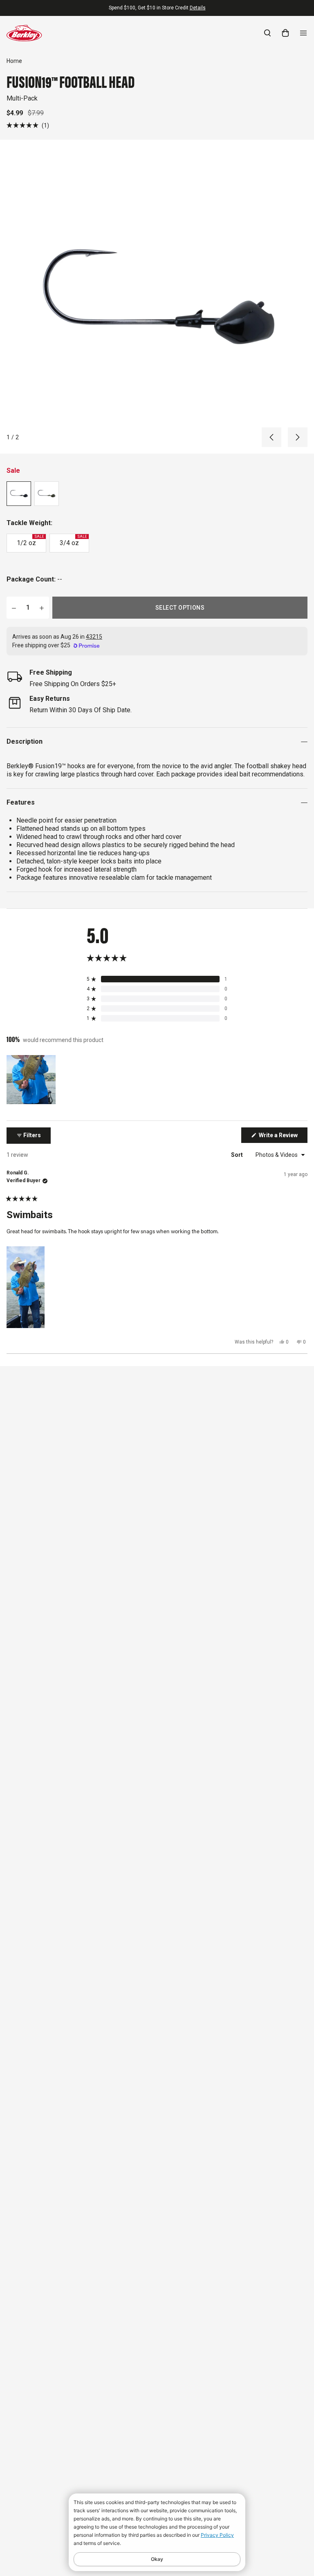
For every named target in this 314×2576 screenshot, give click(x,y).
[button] (28, 125)
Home (14, 61)
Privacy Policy (217, 2535)
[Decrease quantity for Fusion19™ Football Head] (14, 608)
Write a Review (283, 1137)
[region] (32, 1080)
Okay (157, 2559)
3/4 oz (73, 541)
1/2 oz (30, 541)
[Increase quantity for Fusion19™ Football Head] (42, 608)
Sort (238, 1155)
